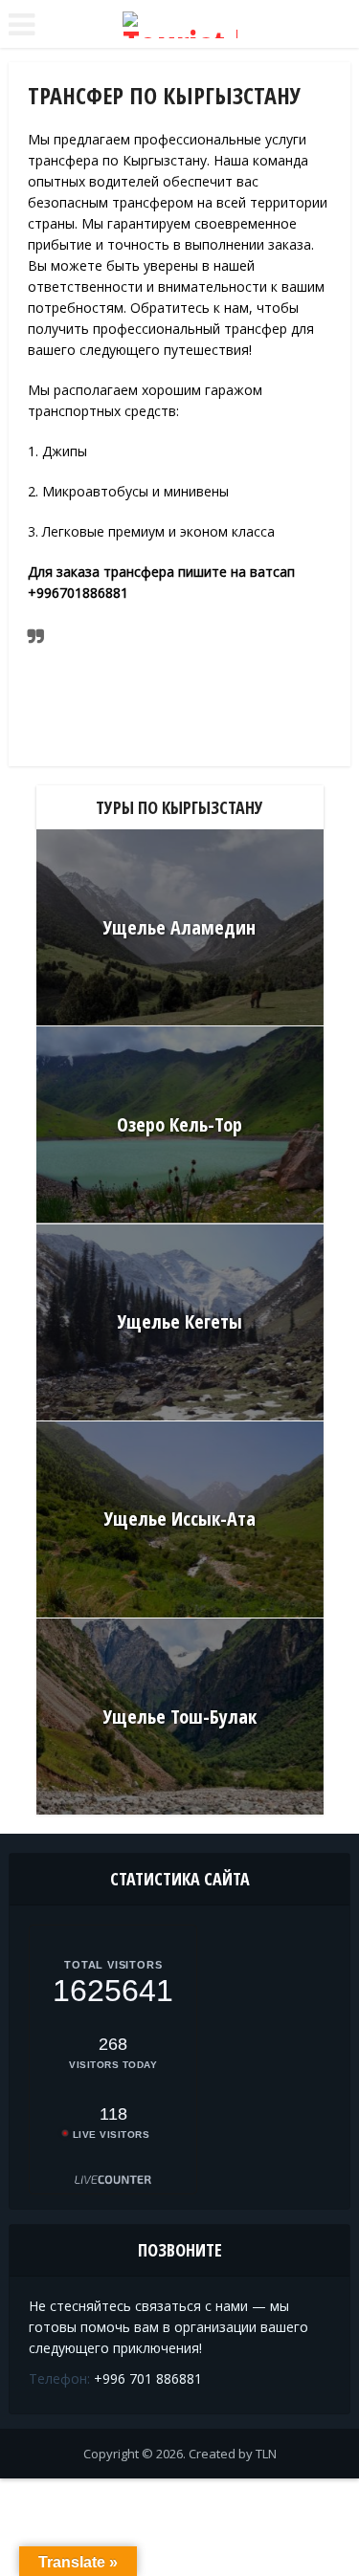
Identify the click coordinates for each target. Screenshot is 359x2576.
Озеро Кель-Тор (179, 1124)
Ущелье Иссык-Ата (180, 1519)
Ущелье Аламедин (179, 927)
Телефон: (59, 2378)
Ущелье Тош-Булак (180, 1717)
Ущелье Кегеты (180, 1321)
